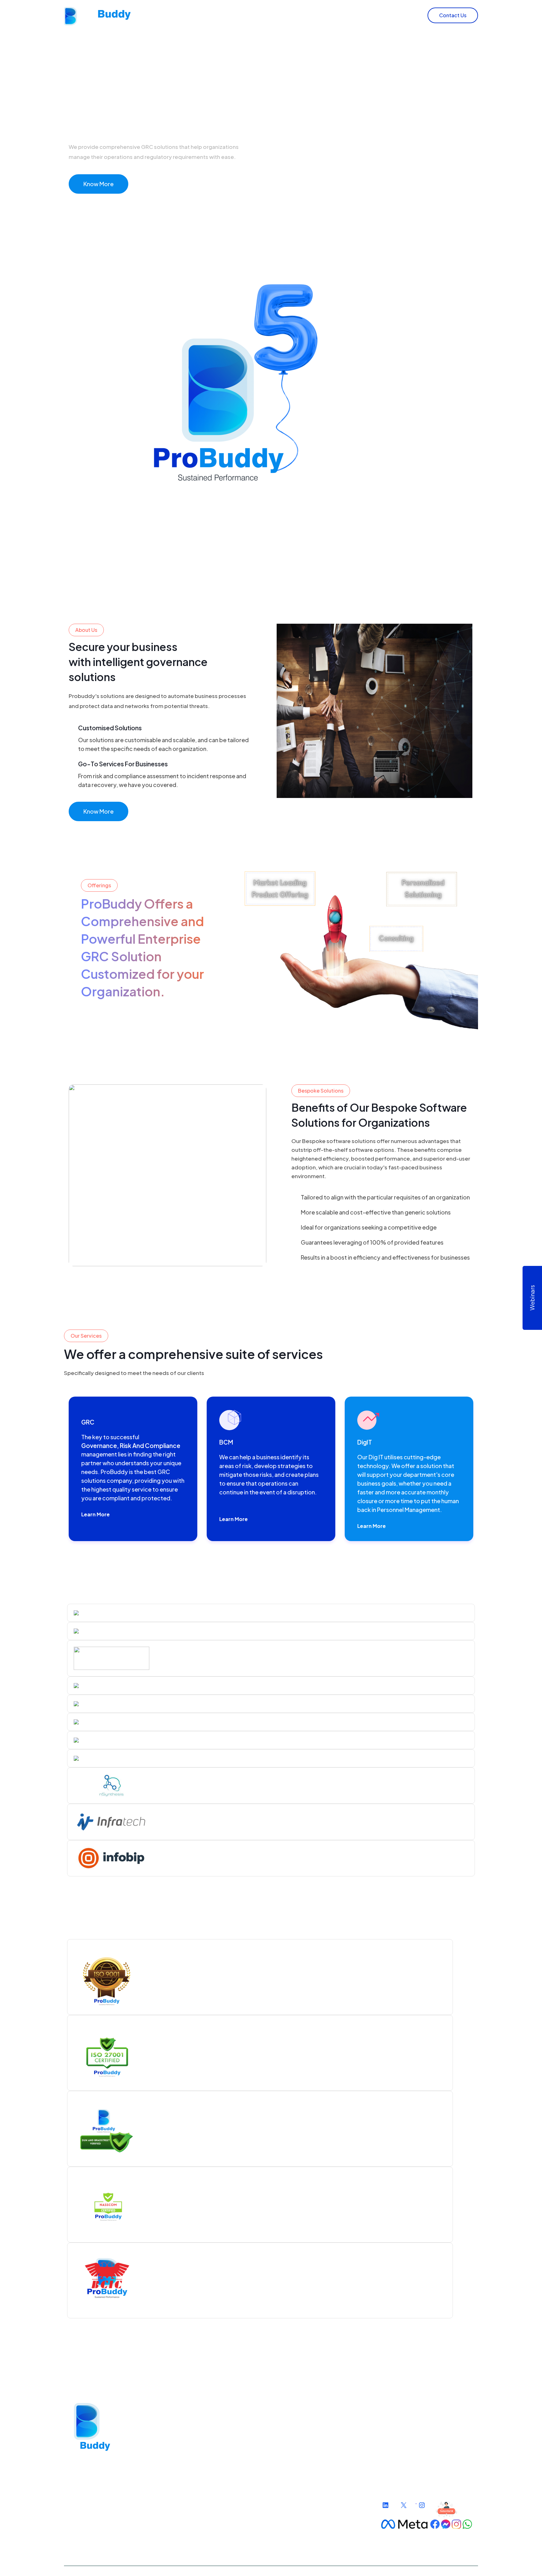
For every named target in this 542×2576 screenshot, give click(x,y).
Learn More (96, 1514)
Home (236, 15)
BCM (208, 2434)
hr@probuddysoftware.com (426, 2482)
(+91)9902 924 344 (414, 2429)
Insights (357, 15)
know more (98, 811)
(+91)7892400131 (412, 2444)
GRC (207, 2424)
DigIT (208, 2445)
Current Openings (297, 2434)
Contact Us (453, 15)
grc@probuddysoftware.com (428, 2472)
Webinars (532, 1298)
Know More (98, 184)
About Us (270, 15)
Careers (399, 15)
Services (314, 15)
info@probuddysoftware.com (428, 2461)
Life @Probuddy (295, 2424)
